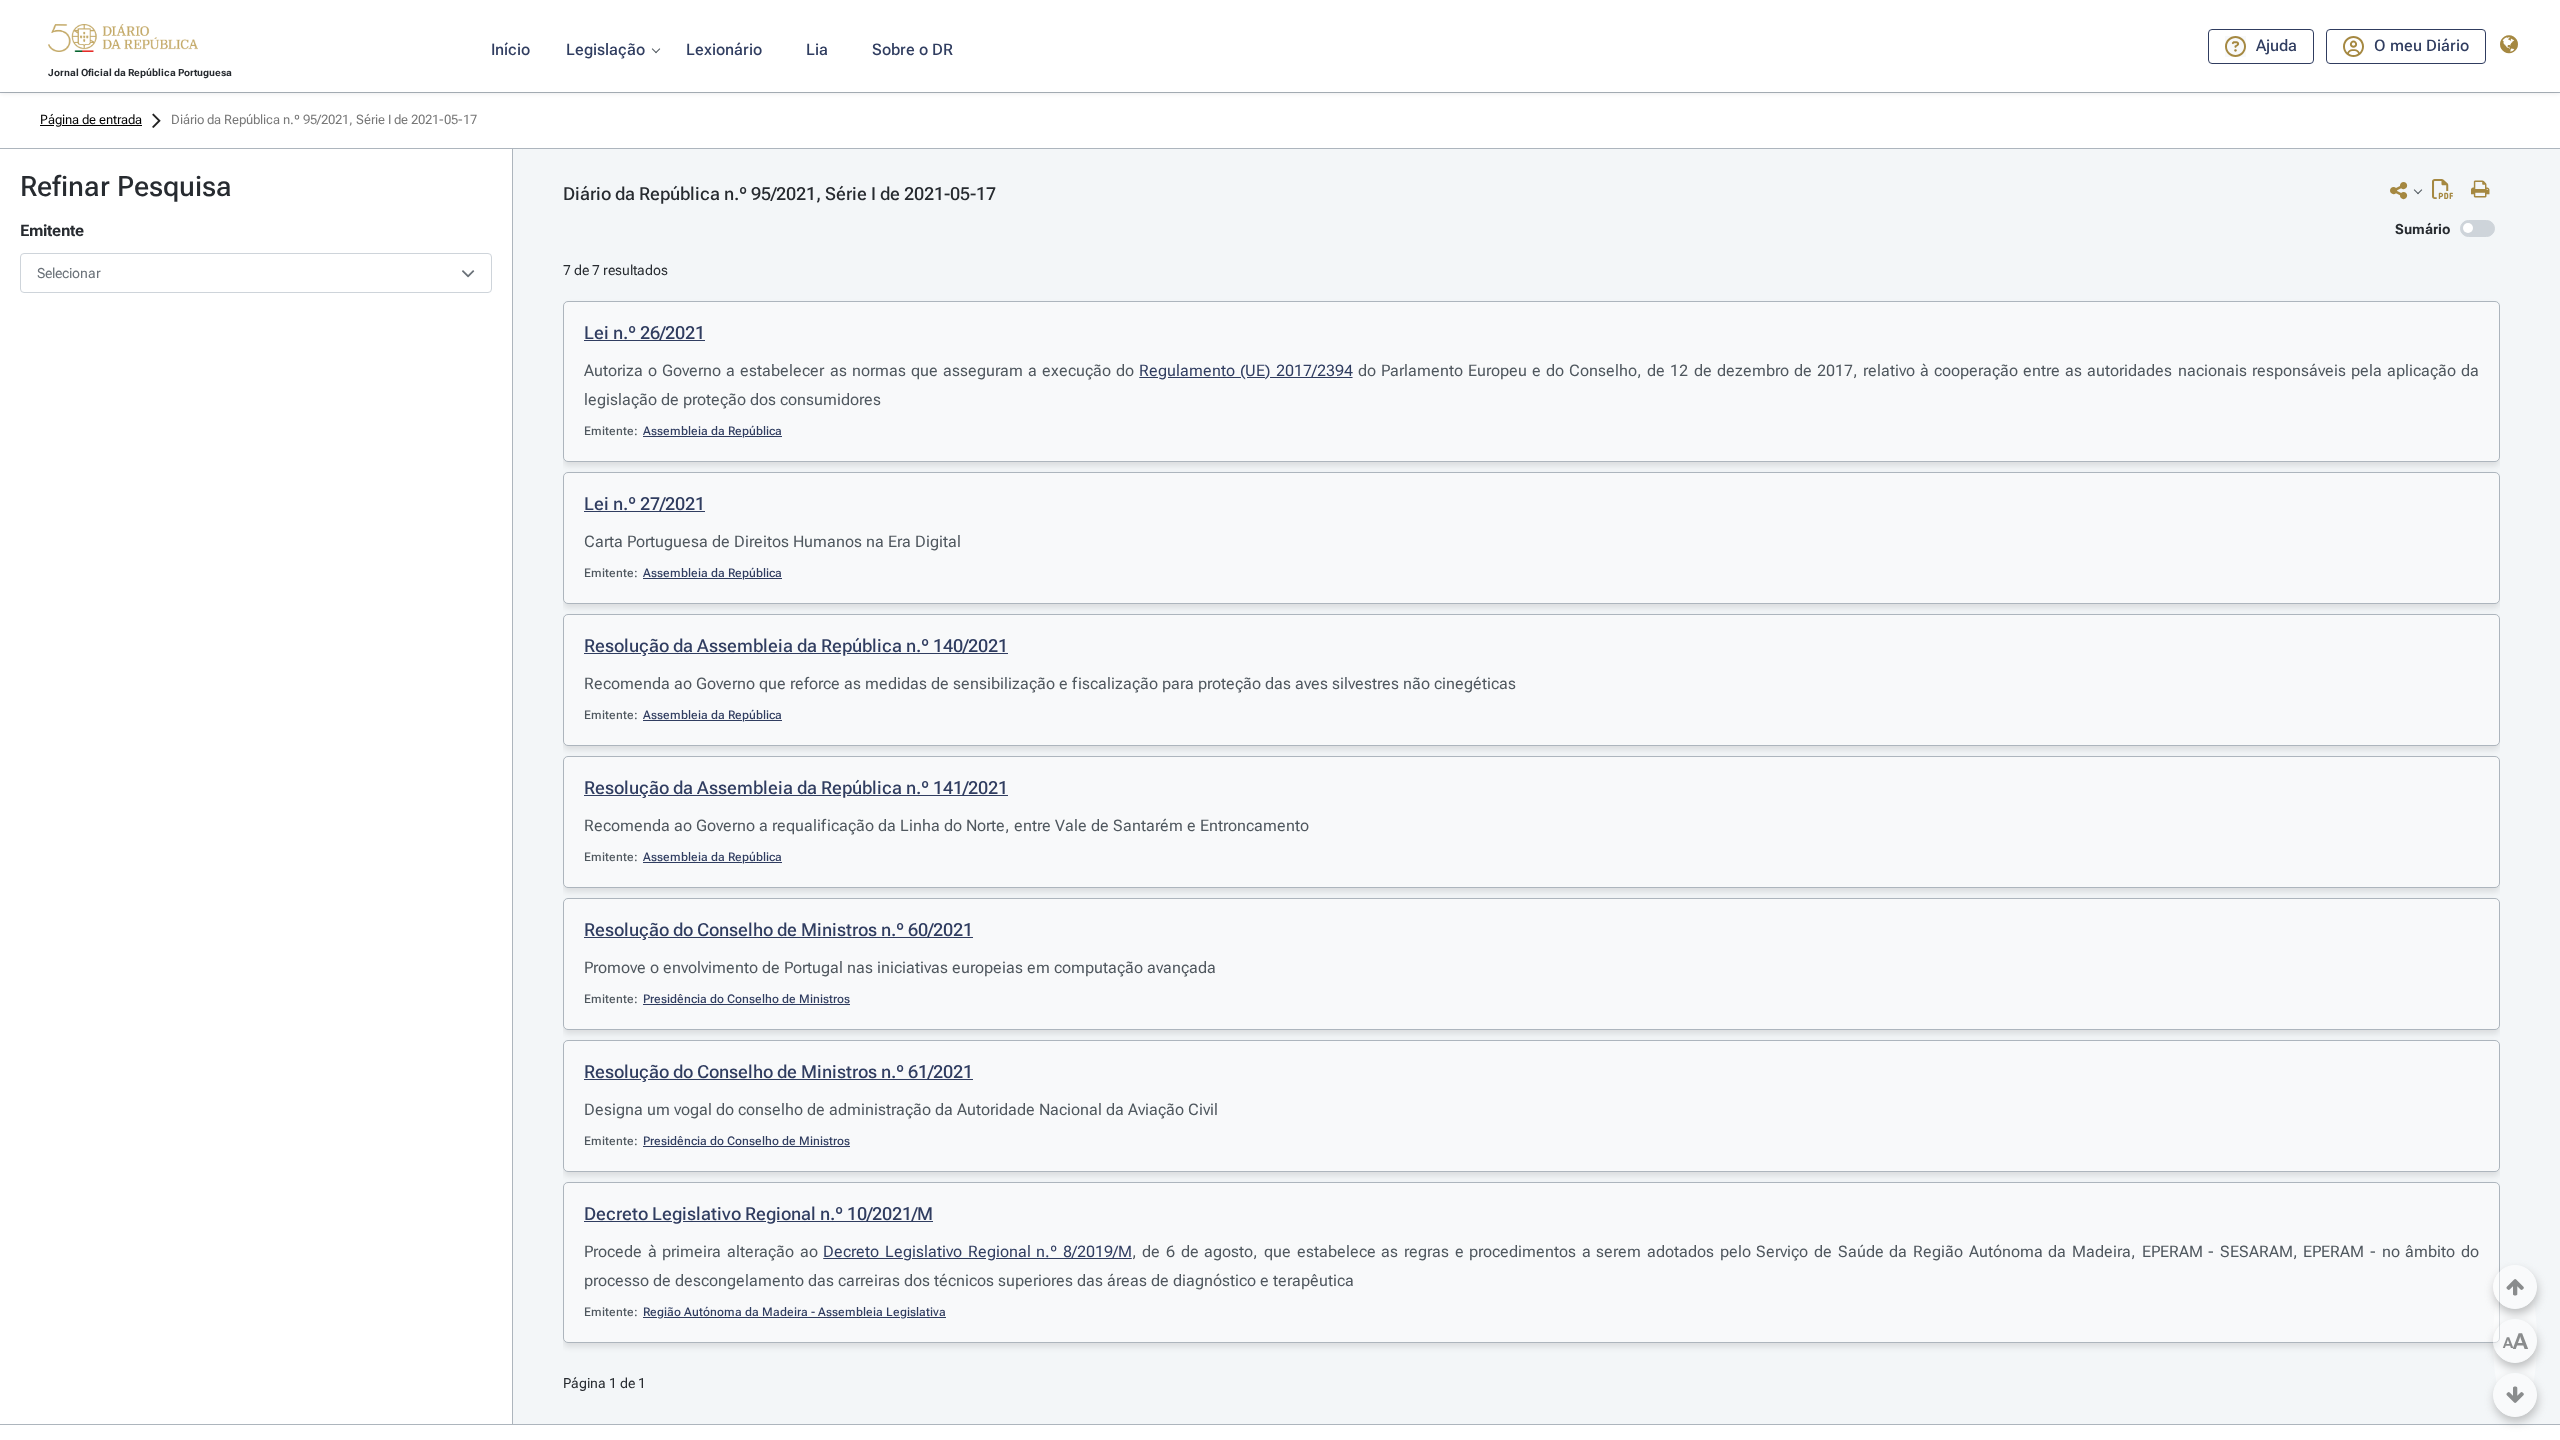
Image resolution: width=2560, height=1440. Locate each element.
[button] (123, 41)
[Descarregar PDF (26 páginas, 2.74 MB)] (2447, 194)
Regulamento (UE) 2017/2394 (1245, 370)
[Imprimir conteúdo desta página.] (2485, 190)
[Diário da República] (123, 42)
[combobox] (256, 273)
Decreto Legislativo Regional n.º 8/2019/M (977, 1251)
